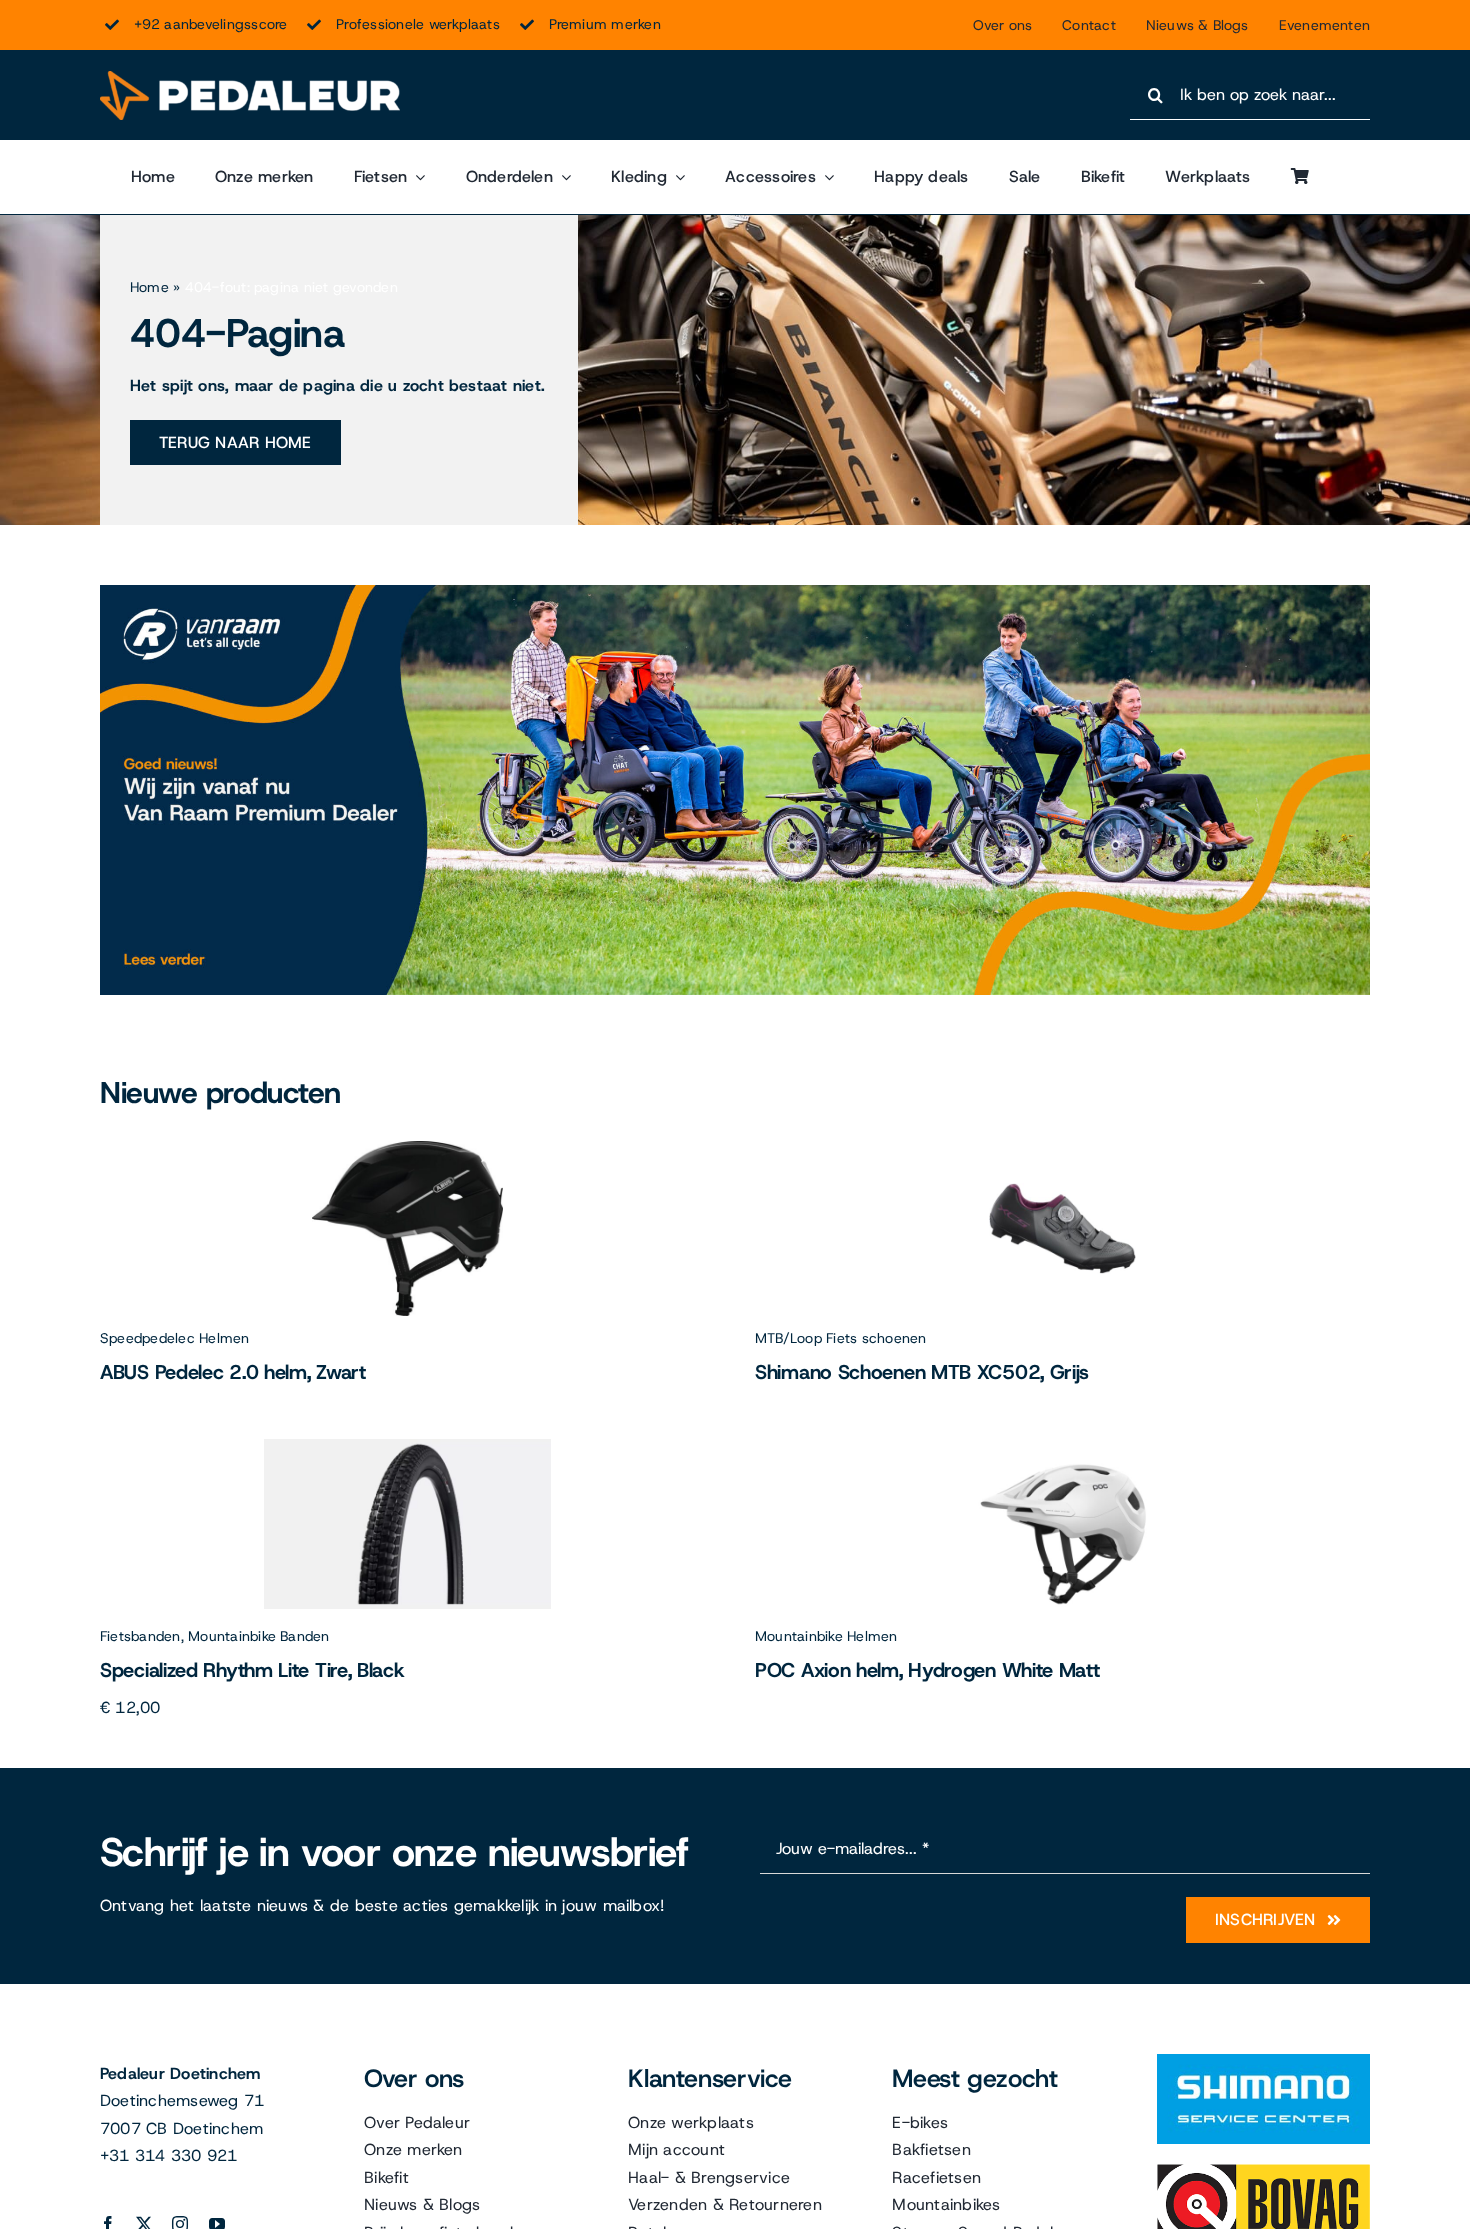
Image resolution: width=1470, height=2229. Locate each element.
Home (149, 287)
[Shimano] (1263, 2061)
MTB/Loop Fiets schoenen (841, 1338)
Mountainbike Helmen (826, 1636)
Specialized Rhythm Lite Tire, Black (252, 1670)
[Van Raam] (735, 592)
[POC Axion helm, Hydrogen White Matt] (1062, 1446)
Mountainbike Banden (259, 1636)
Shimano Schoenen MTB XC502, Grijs (922, 1372)
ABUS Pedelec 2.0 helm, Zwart (233, 1372)
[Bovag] (1263, 2171)
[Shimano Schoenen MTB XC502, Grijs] (1062, 1148)
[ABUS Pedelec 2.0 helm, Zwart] (408, 1148)
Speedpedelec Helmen (175, 1338)
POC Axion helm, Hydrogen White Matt (927, 1670)
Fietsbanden (140, 1636)
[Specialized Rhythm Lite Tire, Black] (407, 1446)
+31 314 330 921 (169, 2155)
